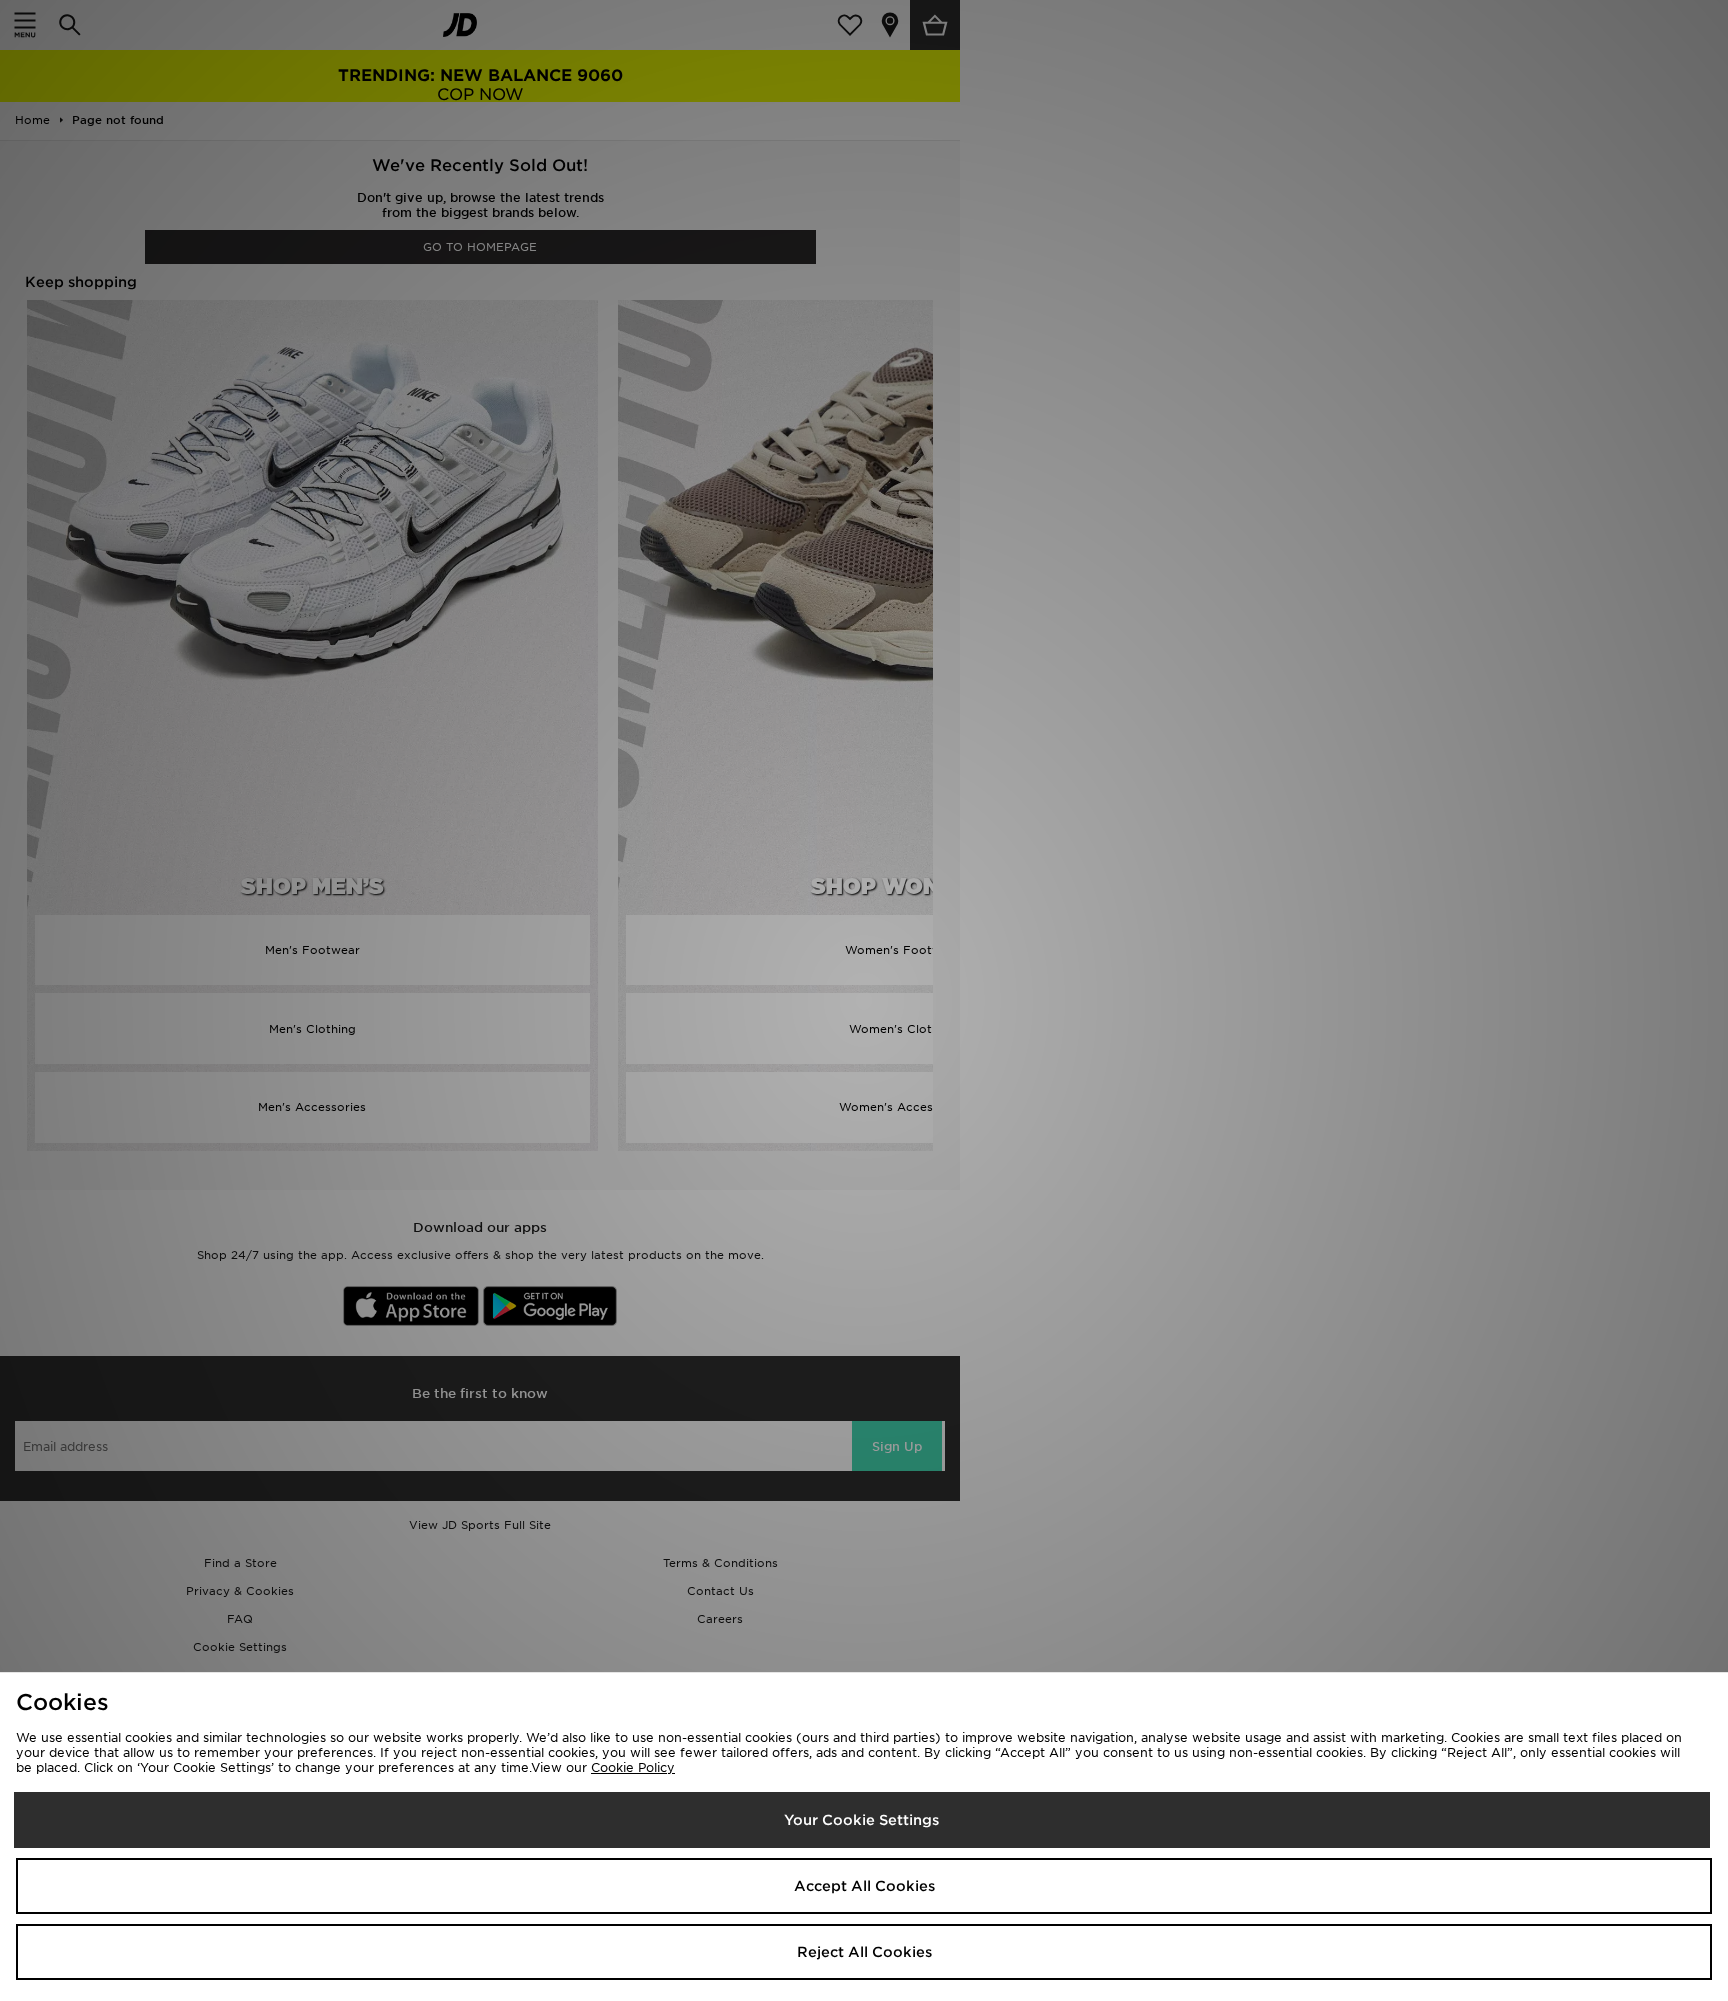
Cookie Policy (633, 1767)
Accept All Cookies (864, 1886)
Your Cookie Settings (861, 1820)
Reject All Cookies (864, 1952)
